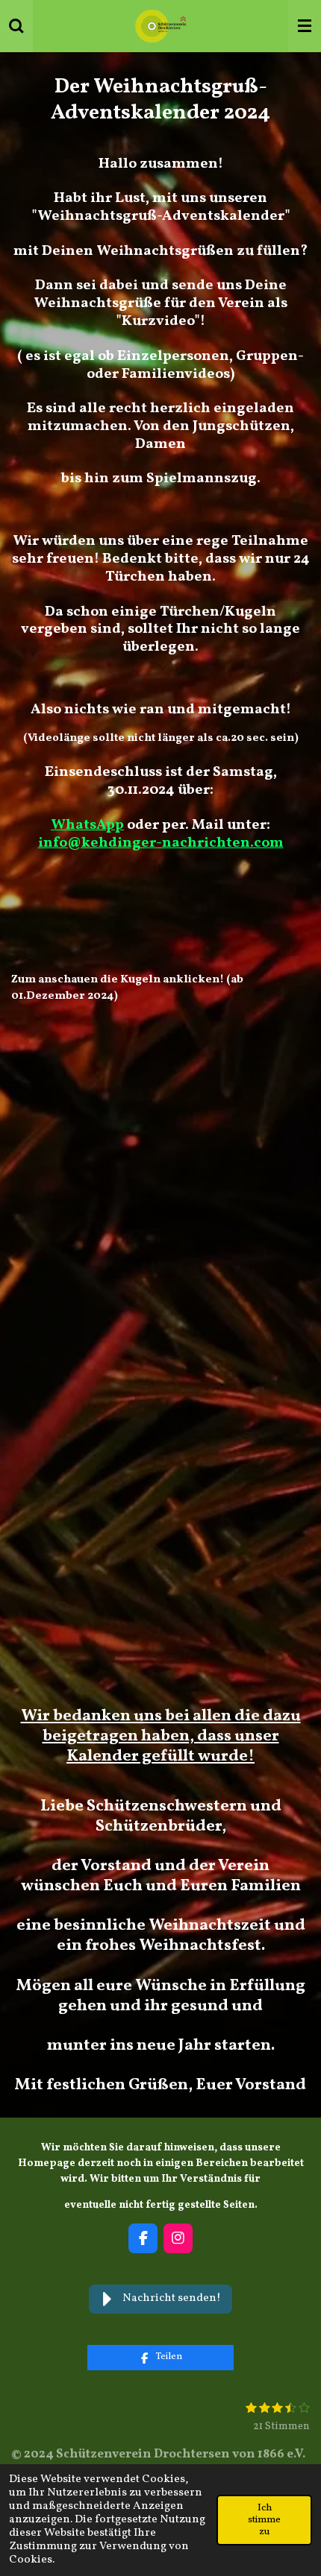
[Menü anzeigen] (305, 26)
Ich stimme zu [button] (264, 2520)
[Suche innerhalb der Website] (16, 26)
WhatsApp (87, 825)
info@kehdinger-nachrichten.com (161, 843)
